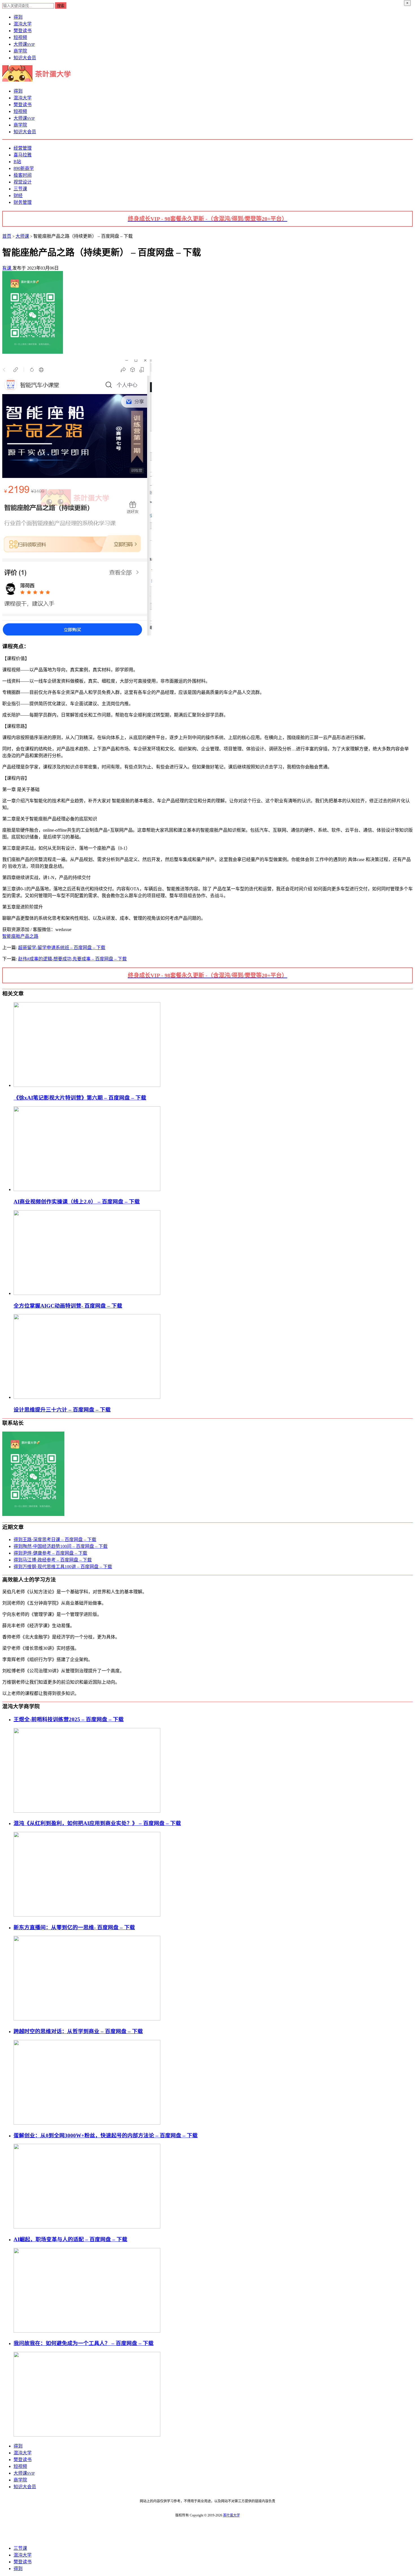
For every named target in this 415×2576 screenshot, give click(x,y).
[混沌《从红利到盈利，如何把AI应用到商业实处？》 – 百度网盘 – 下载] (87, 1915)
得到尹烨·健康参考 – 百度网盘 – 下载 (50, 1553)
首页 (7, 236)
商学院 (20, 51)
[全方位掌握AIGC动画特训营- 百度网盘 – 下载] (87, 1293)
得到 (18, 17)
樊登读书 (23, 31)
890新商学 (24, 168)
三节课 (20, 189)
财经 (18, 195)
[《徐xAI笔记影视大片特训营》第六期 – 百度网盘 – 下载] (87, 1085)
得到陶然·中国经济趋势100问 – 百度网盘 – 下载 (61, 1546)
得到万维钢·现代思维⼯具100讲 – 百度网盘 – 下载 (63, 1567)
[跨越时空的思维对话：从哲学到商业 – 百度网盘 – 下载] (87, 2123)
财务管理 (23, 202)
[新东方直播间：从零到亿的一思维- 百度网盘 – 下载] (87, 2019)
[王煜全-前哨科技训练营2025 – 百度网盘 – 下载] (87, 1811)
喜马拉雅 (23, 155)
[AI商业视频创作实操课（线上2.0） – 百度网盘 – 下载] (87, 1189)
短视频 (20, 37)
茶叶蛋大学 (231, 2515)
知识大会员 (25, 58)
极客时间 (23, 175)
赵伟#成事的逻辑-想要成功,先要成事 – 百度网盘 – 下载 (72, 959)
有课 (7, 268)
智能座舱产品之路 (20, 936)
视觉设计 (23, 182)
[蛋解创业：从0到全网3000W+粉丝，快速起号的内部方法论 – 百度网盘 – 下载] (87, 2227)
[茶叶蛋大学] (39, 80)
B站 (17, 162)
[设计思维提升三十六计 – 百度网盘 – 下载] (87, 1397)
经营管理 (23, 148)
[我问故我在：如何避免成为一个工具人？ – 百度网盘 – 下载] (87, 2435)
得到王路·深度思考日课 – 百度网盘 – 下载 (55, 1540)
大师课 (24, 44)
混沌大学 (23, 24)
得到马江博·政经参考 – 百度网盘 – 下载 (53, 1560)
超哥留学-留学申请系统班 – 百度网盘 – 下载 (62, 948)
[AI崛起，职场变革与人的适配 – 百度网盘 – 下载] (87, 2331)
